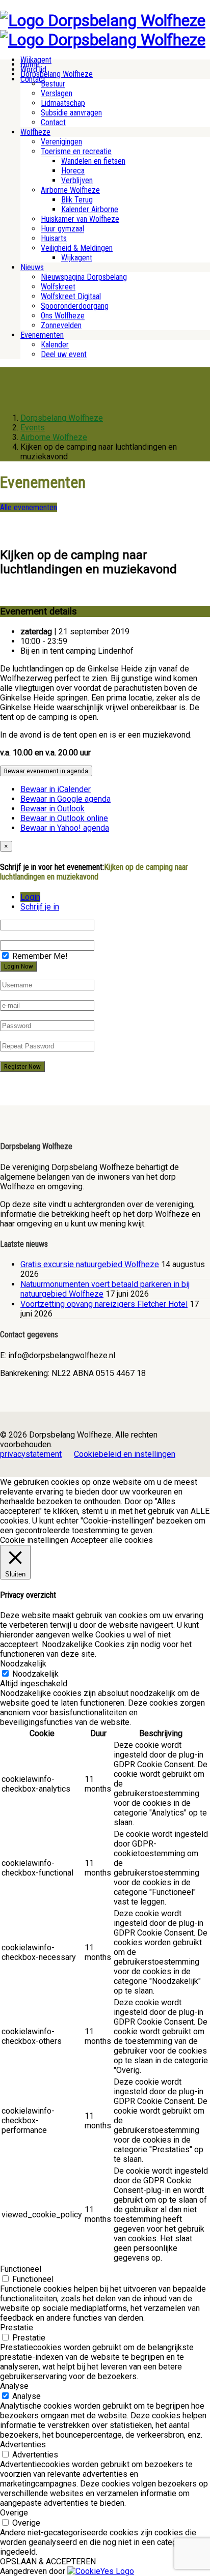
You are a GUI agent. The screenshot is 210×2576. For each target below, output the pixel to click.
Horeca (73, 171)
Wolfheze (35, 132)
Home (30, 64)
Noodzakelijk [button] (23, 1664)
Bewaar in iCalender (56, 789)
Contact (53, 122)
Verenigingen (61, 142)
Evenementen (42, 335)
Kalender (55, 345)
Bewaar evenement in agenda (46, 771)
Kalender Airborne (90, 209)
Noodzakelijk (35, 1674)
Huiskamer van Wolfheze (80, 219)
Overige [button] (14, 2513)
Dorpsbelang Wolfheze (57, 74)
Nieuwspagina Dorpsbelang (84, 277)
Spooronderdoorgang (75, 306)
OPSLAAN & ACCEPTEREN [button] (48, 2562)
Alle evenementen (29, 507)
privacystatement (31, 1454)
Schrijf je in (40, 907)
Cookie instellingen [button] (34, 1540)
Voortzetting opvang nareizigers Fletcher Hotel (104, 1304)
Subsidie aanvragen (71, 113)
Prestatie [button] (17, 2328)
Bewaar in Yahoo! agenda (65, 828)
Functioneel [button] (21, 2269)
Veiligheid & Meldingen (77, 248)
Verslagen (57, 93)
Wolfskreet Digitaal (71, 296)
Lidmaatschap (63, 103)
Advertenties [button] (23, 2445)
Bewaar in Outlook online (64, 818)
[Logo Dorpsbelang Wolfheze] (103, 20)
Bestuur (53, 84)
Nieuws (32, 267)
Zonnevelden (61, 325)
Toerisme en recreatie (76, 151)
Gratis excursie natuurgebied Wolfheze (90, 1264)
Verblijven (77, 180)
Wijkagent (77, 258)
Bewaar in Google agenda (65, 799)
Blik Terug (77, 200)
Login (30, 897)
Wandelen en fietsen (93, 161)
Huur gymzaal (62, 229)
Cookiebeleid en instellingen (125, 1454)
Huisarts (54, 238)
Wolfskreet (58, 287)
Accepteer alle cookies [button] (112, 1540)
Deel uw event (64, 354)
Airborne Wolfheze (70, 190)
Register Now (22, 1066)
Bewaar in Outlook (52, 809)
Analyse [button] (14, 2386)
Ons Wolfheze (63, 316)
